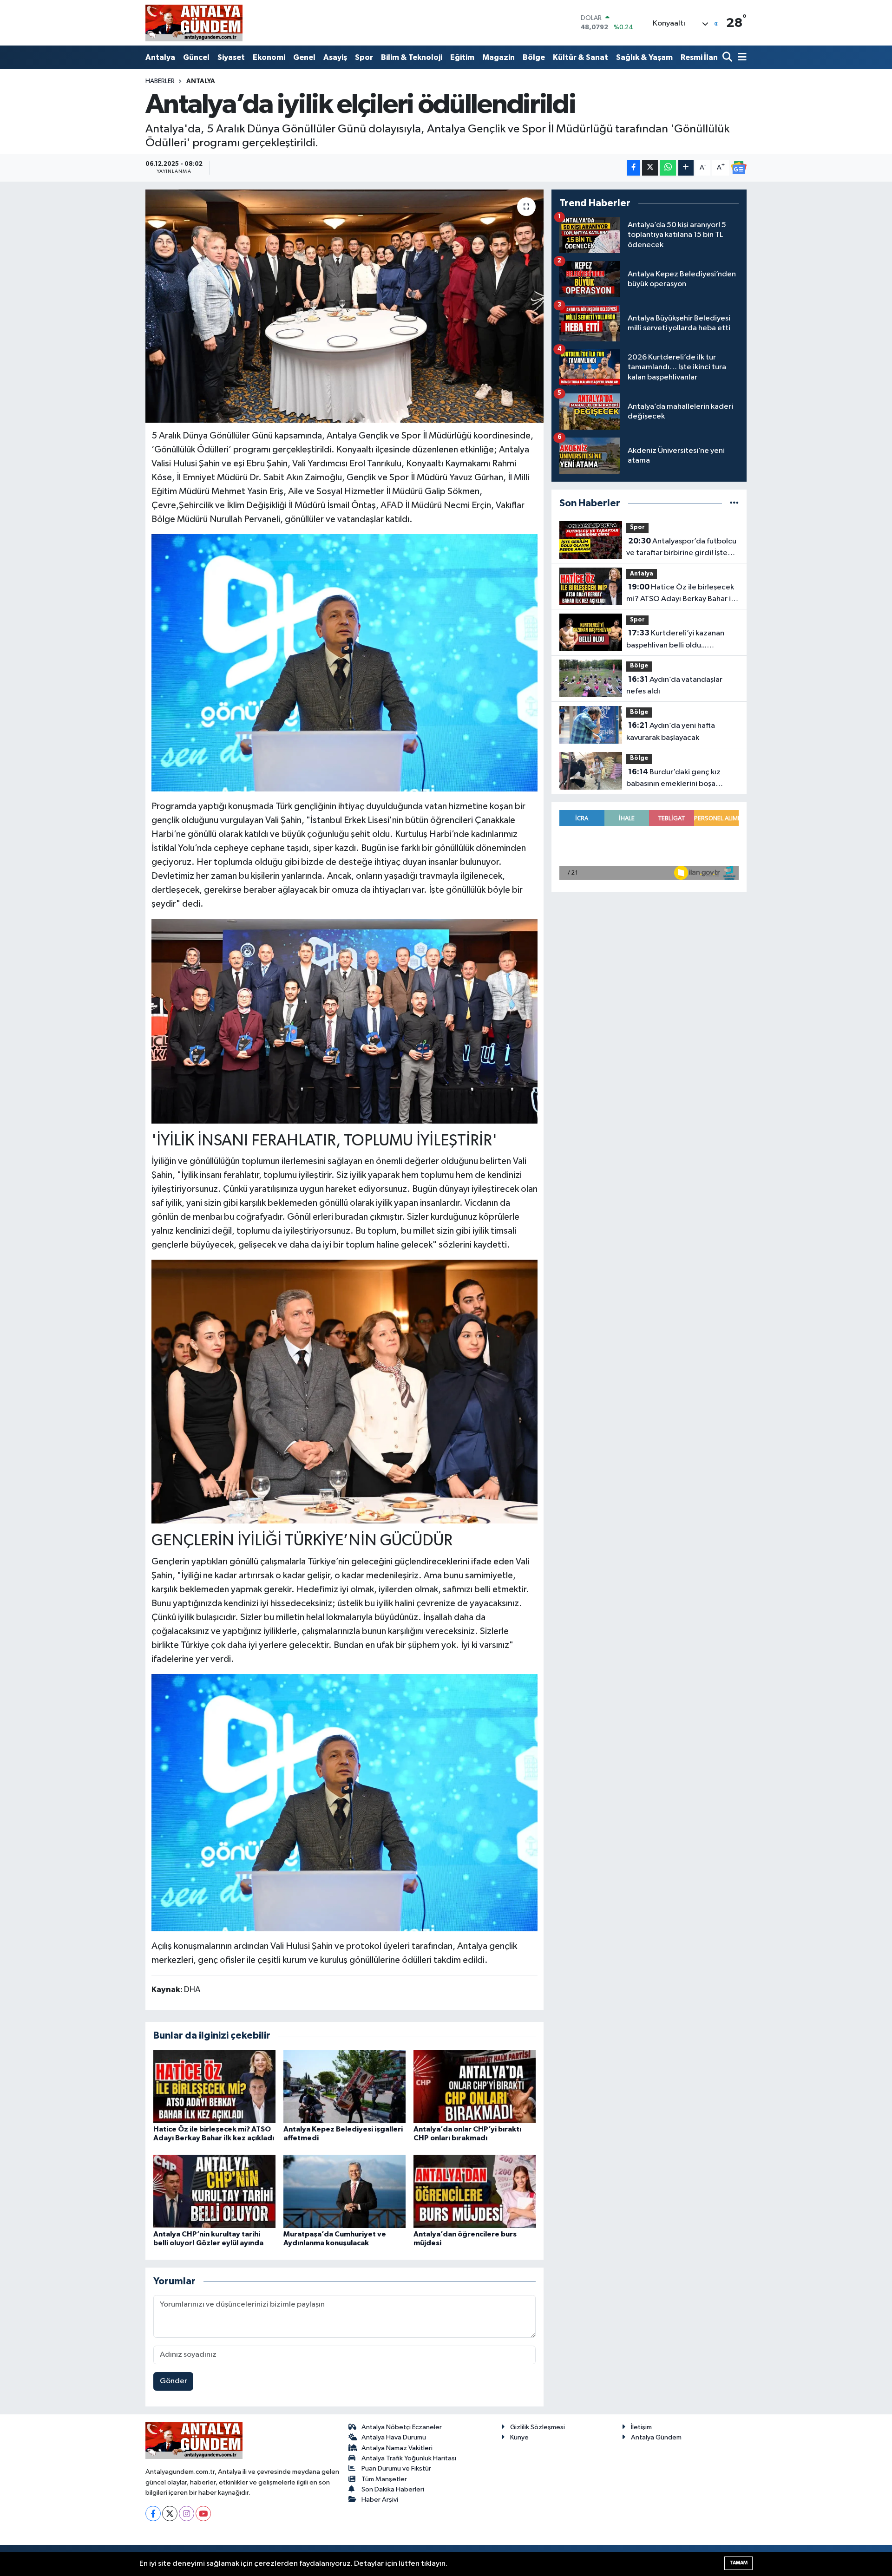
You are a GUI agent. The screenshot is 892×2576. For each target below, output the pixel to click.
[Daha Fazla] (686, 168)
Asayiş (335, 57)
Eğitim (462, 57)
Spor (364, 57)
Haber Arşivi (380, 2500)
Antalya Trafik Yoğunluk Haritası (409, 2458)
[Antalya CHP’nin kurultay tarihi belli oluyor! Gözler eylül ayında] (214, 2191)
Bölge (534, 57)
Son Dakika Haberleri (393, 2489)
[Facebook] (153, 2514)
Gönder (174, 2381)
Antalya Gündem (656, 2437)
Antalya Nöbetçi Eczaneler (402, 2427)
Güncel (196, 57)
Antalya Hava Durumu (394, 2437)
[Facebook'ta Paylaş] (634, 168)
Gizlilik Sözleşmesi (538, 2427)
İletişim (641, 2427)
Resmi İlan (699, 57)
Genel (304, 57)
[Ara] (728, 58)
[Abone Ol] (739, 168)
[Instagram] (187, 2514)
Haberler (160, 81)
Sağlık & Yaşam (644, 57)
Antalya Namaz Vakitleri (397, 2448)
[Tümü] (734, 503)
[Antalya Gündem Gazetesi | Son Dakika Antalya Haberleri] (194, 23)
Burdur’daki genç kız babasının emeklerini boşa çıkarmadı (673, 779)
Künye (519, 2437)
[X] (170, 2514)
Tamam (738, 2563)
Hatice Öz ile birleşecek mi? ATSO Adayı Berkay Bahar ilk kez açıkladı (681, 594)
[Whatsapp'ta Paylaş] (668, 168)
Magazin (498, 57)
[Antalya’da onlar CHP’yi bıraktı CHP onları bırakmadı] (475, 2086)
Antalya (160, 57)
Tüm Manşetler (384, 2479)
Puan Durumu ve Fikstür (396, 2468)
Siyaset (231, 57)
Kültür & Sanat (580, 57)
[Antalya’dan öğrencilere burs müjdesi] (475, 2191)
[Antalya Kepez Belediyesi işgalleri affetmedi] (344, 2086)
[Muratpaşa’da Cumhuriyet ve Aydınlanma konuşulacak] (344, 2191)
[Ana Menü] (741, 58)
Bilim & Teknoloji (412, 57)
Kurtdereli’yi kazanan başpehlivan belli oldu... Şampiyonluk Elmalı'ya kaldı (675, 640)
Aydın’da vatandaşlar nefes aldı (674, 686)
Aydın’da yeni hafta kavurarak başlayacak (671, 732)
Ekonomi (269, 57)
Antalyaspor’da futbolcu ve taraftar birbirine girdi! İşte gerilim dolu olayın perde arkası (681, 548)
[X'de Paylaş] (650, 168)
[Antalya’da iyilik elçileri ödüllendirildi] (344, 306)
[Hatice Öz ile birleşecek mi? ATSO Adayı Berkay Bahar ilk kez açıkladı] (214, 2086)
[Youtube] (203, 2514)
